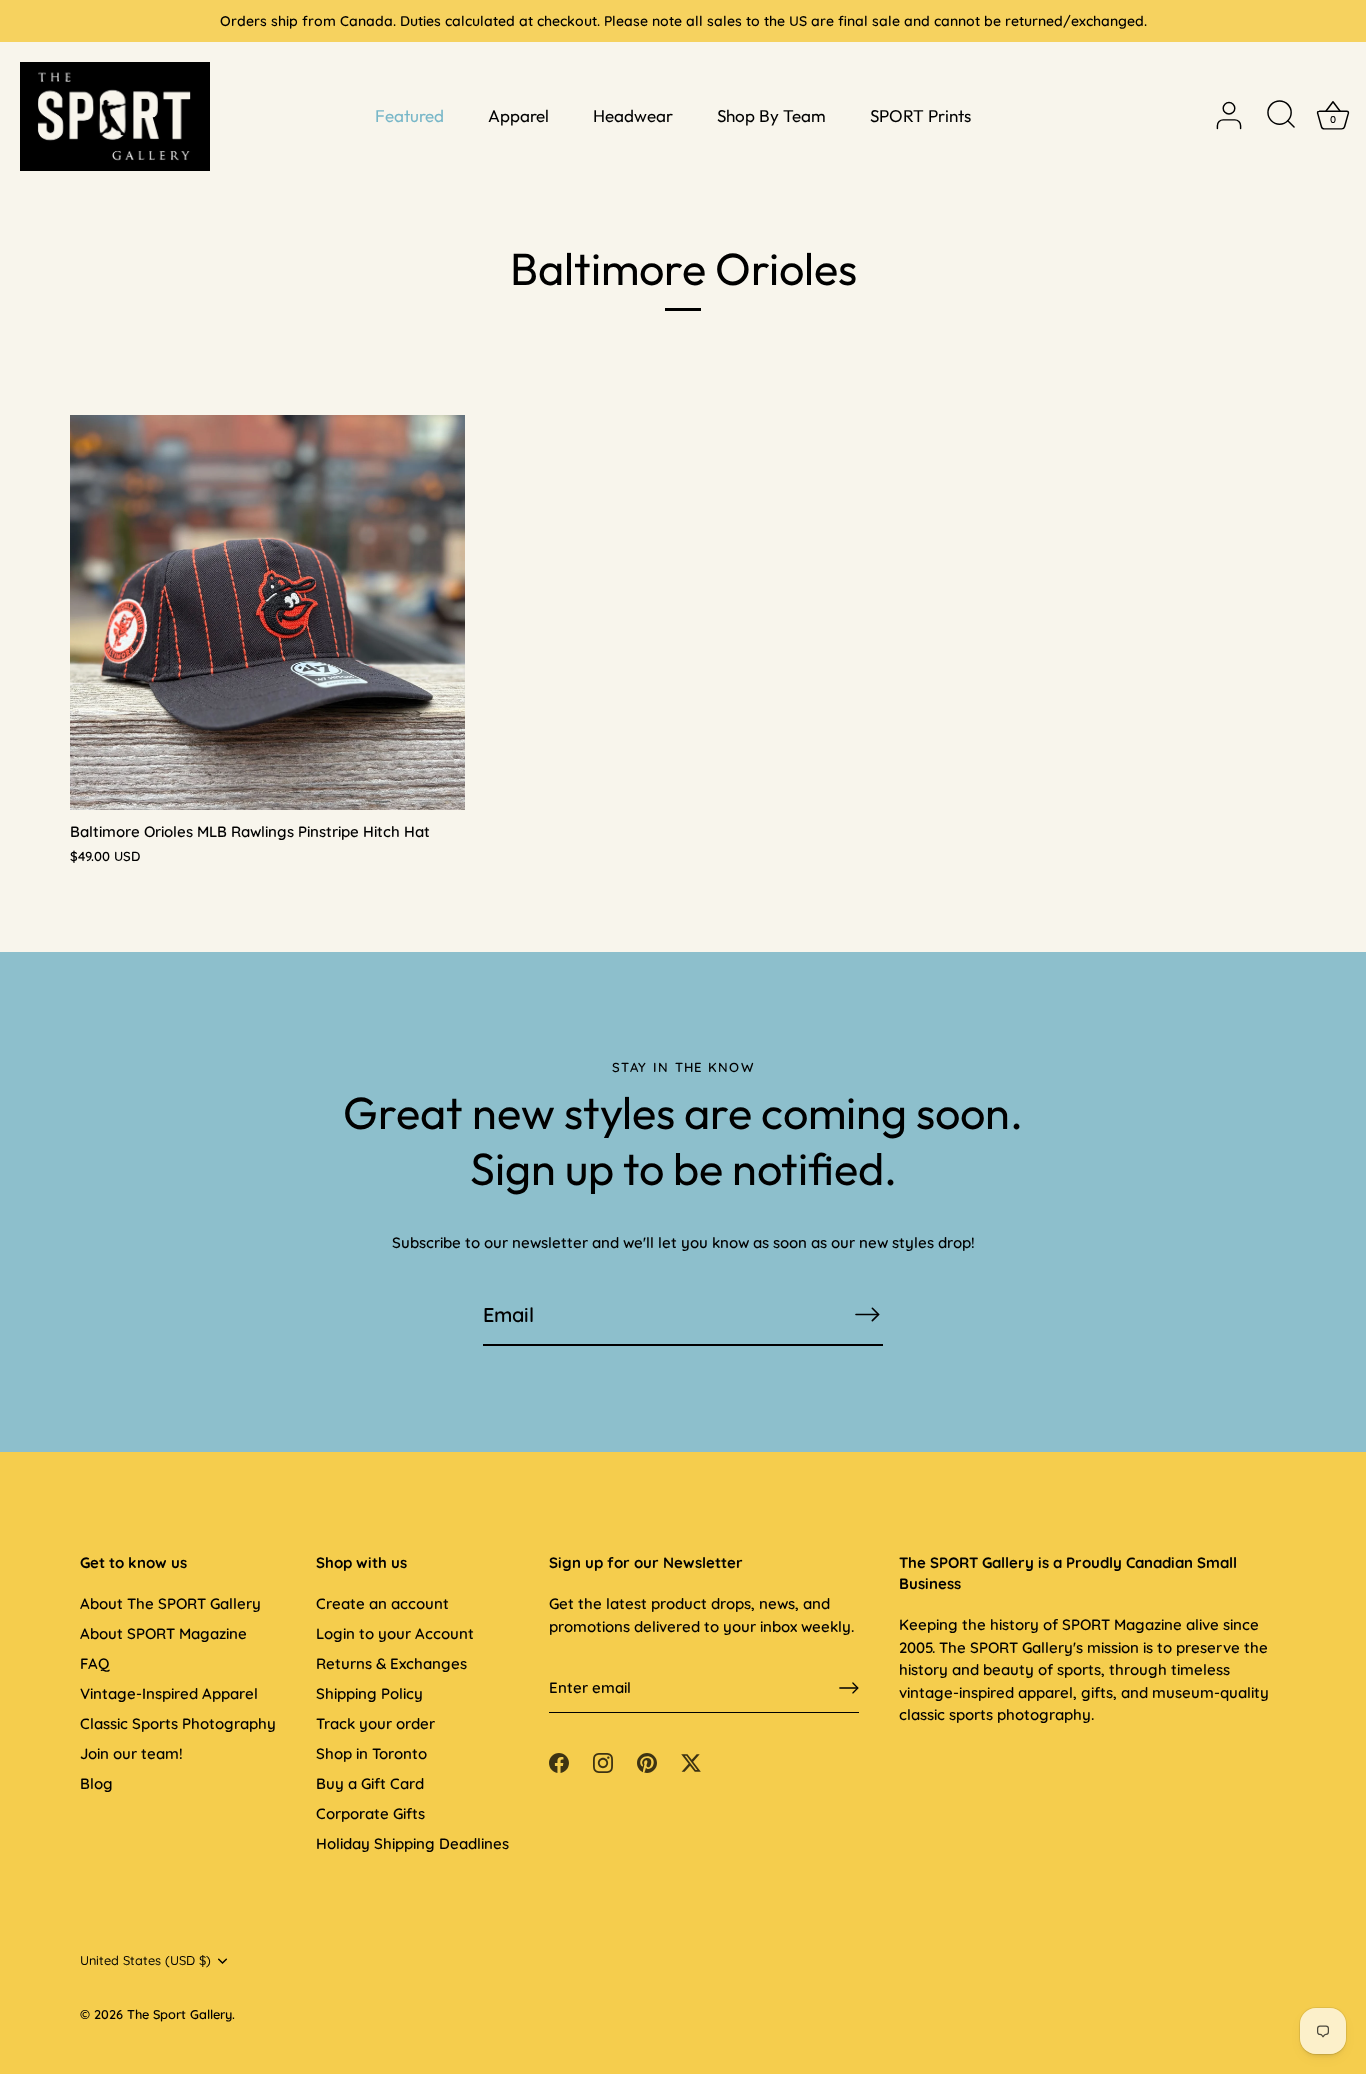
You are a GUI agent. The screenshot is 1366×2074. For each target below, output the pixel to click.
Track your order (375, 1723)
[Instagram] (603, 1761)
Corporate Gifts (370, 1813)
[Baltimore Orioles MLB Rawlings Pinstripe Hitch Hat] (267, 612)
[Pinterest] (647, 1761)
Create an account (382, 1603)
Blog (96, 1783)
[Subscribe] (867, 1314)
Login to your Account (395, 1633)
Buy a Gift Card (370, 1783)
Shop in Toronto (371, 1753)
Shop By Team (771, 115)
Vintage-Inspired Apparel (169, 1693)
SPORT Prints (920, 115)
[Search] (1281, 116)
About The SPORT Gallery (170, 1603)
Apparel (518, 115)
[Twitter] (691, 1761)
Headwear (633, 115)
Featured (409, 115)
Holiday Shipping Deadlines (412, 1843)
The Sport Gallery (179, 2014)
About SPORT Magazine (163, 1633)
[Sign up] (849, 1688)
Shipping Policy (369, 1693)
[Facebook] (559, 1761)
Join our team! (131, 1753)
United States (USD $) (145, 1960)
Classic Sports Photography (178, 1723)
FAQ (94, 1663)
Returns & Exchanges (391, 1663)
